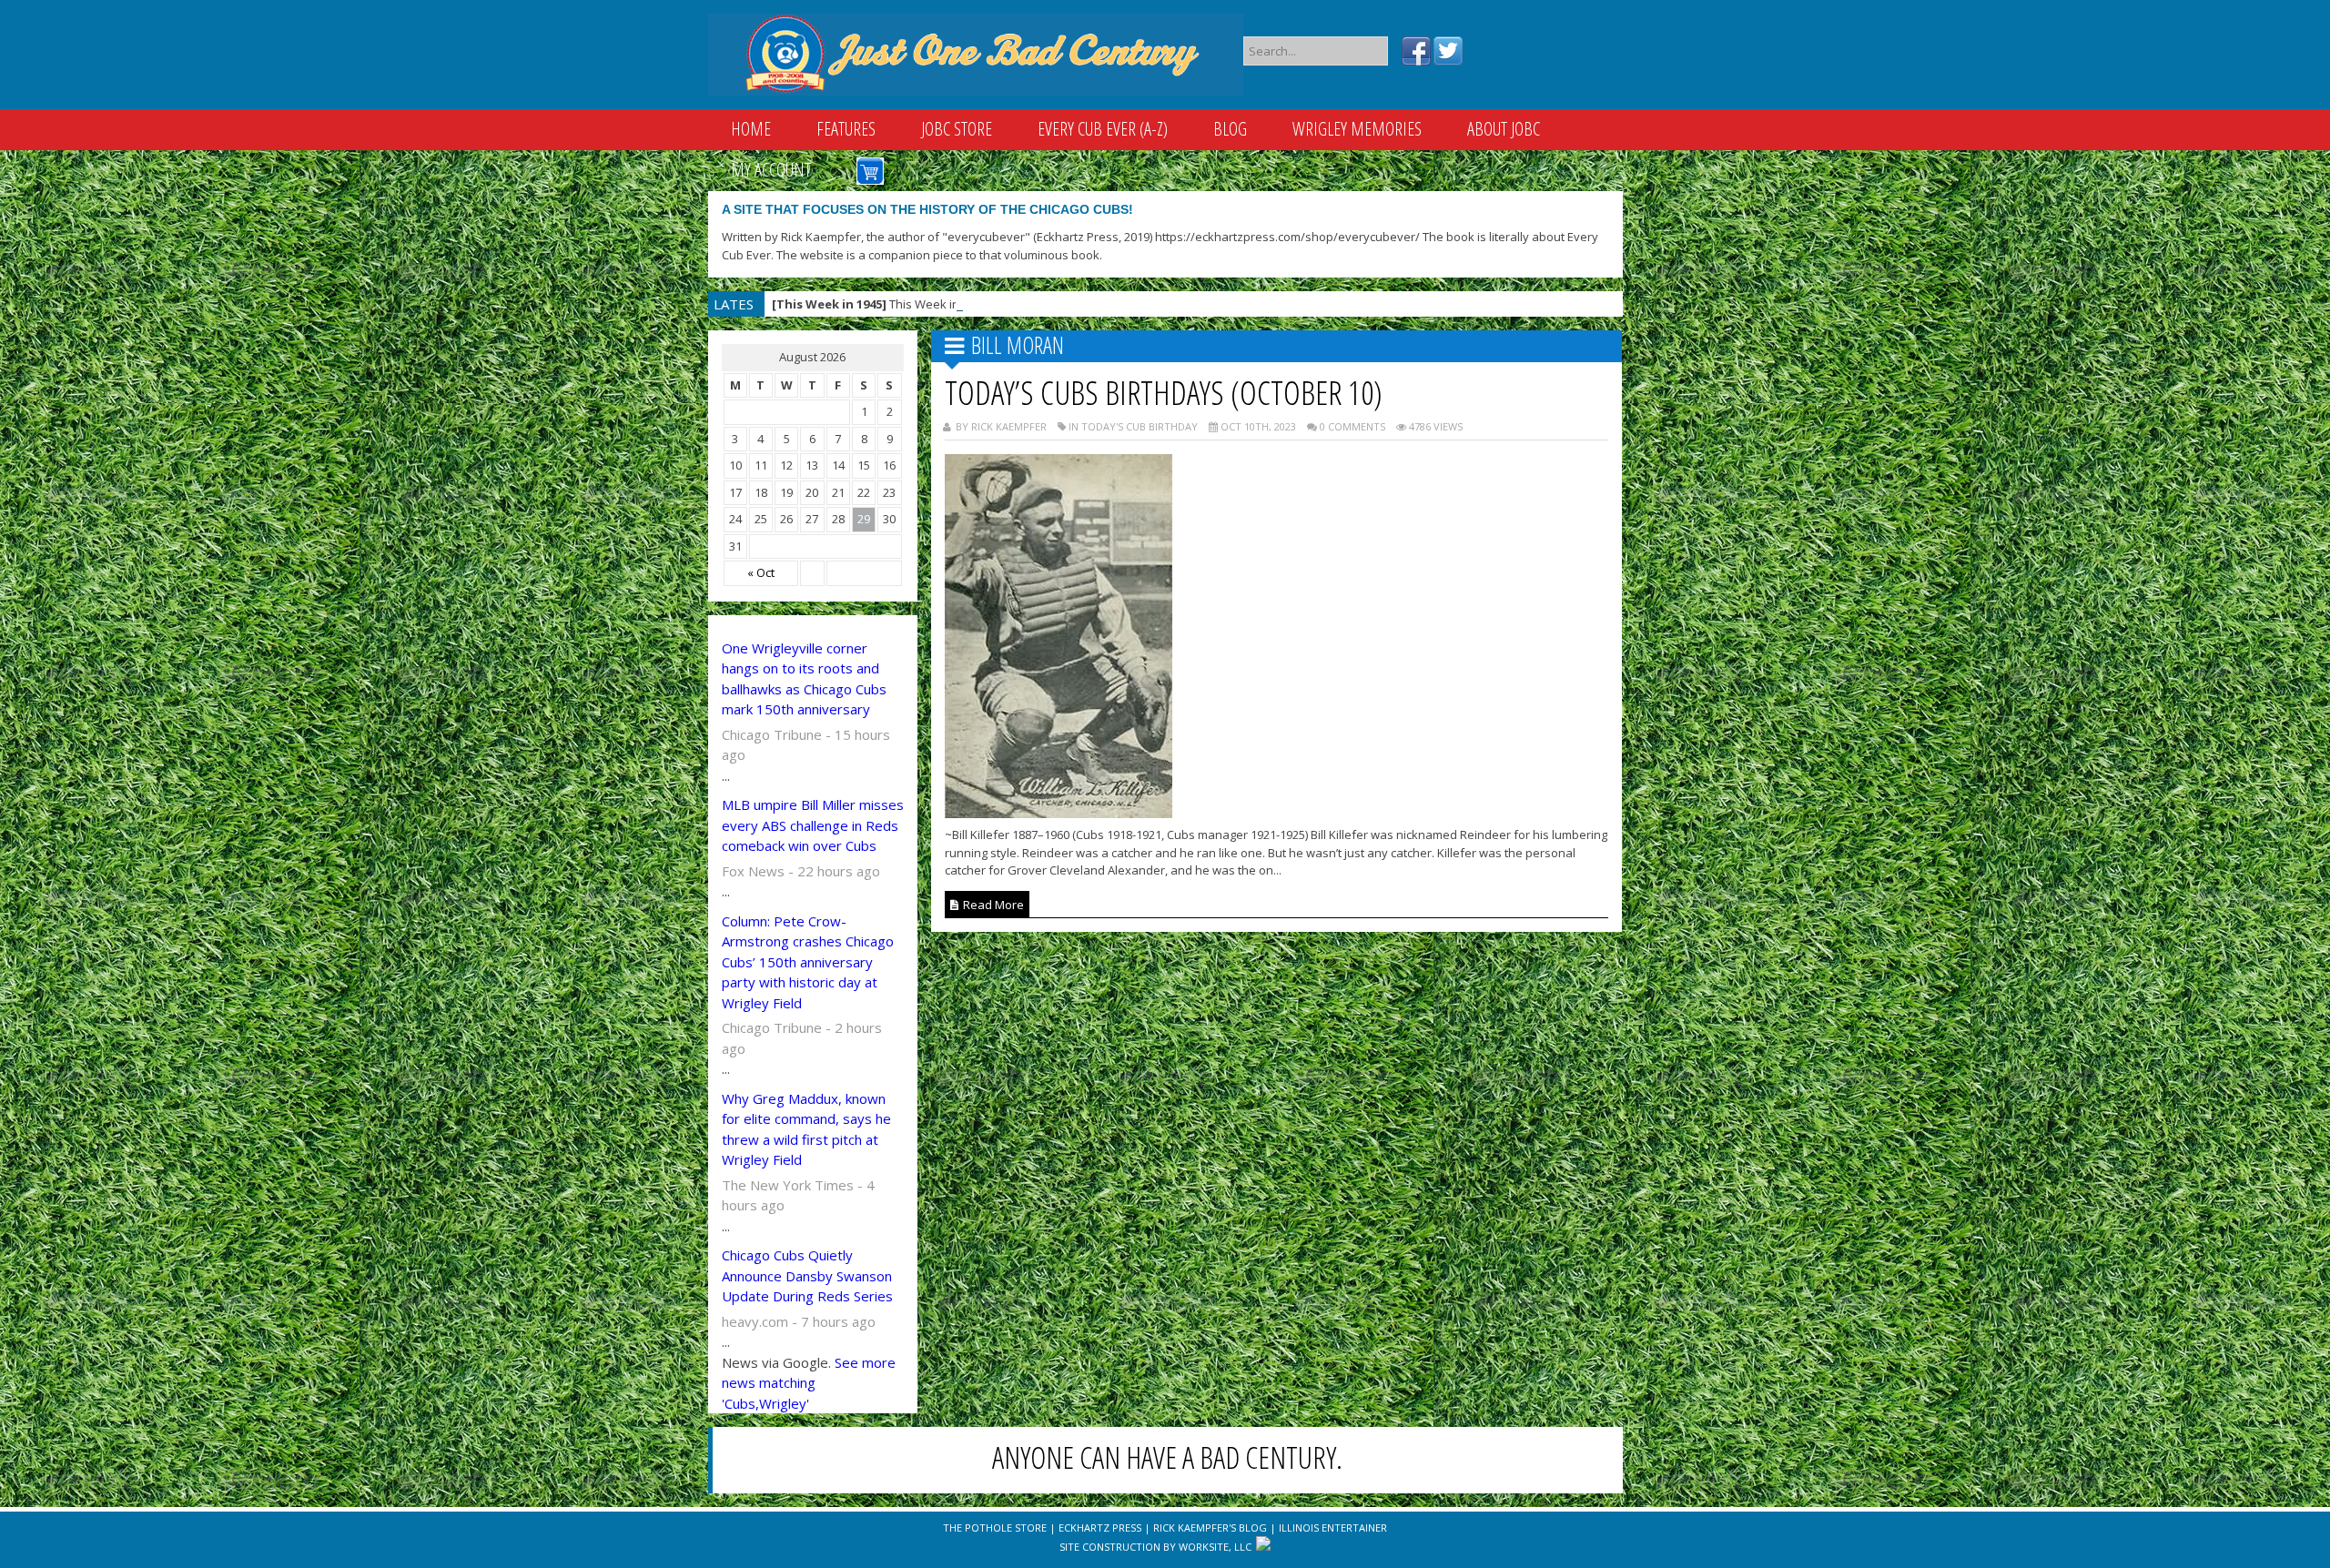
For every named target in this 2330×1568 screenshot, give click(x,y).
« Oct (761, 572)
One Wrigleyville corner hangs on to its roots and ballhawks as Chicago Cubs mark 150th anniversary (804, 679)
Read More (992, 905)
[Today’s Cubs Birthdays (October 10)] (1059, 813)
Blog (1230, 129)
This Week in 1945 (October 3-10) (919, 304)
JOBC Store (957, 129)
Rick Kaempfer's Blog (1210, 1528)
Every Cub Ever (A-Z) (1103, 129)
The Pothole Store (995, 1528)
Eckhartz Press (1100, 1528)
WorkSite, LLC (1215, 1547)
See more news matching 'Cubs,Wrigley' (809, 1383)
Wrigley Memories (1357, 129)
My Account (771, 170)
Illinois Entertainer (1333, 1528)
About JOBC (1504, 129)
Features (846, 129)
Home (751, 129)
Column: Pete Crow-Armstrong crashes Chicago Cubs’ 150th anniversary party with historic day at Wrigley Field (808, 962)
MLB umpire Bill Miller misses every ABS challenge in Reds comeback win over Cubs (813, 825)
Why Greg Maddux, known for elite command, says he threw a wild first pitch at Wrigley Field (806, 1129)
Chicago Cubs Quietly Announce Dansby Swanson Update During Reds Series (807, 1275)
